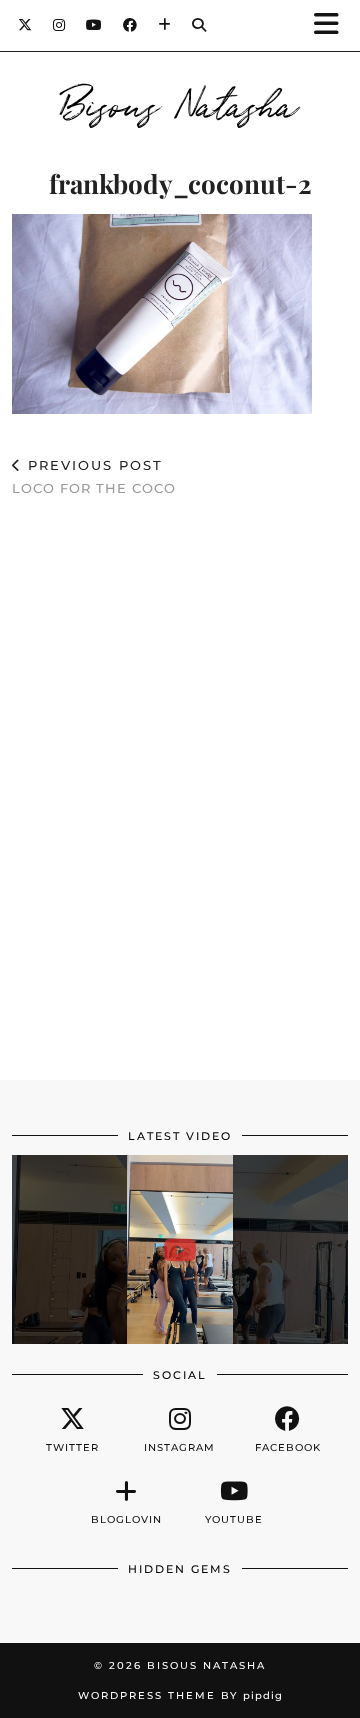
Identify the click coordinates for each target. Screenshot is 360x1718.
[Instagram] (59, 25)
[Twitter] (25, 25)
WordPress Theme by (180, 1695)
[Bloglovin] (165, 25)
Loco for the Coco (94, 476)
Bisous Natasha (180, 102)
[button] (333, 25)
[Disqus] (180, 804)
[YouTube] (94, 25)
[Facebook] (130, 25)
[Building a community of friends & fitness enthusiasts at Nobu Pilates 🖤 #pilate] (180, 1249)
